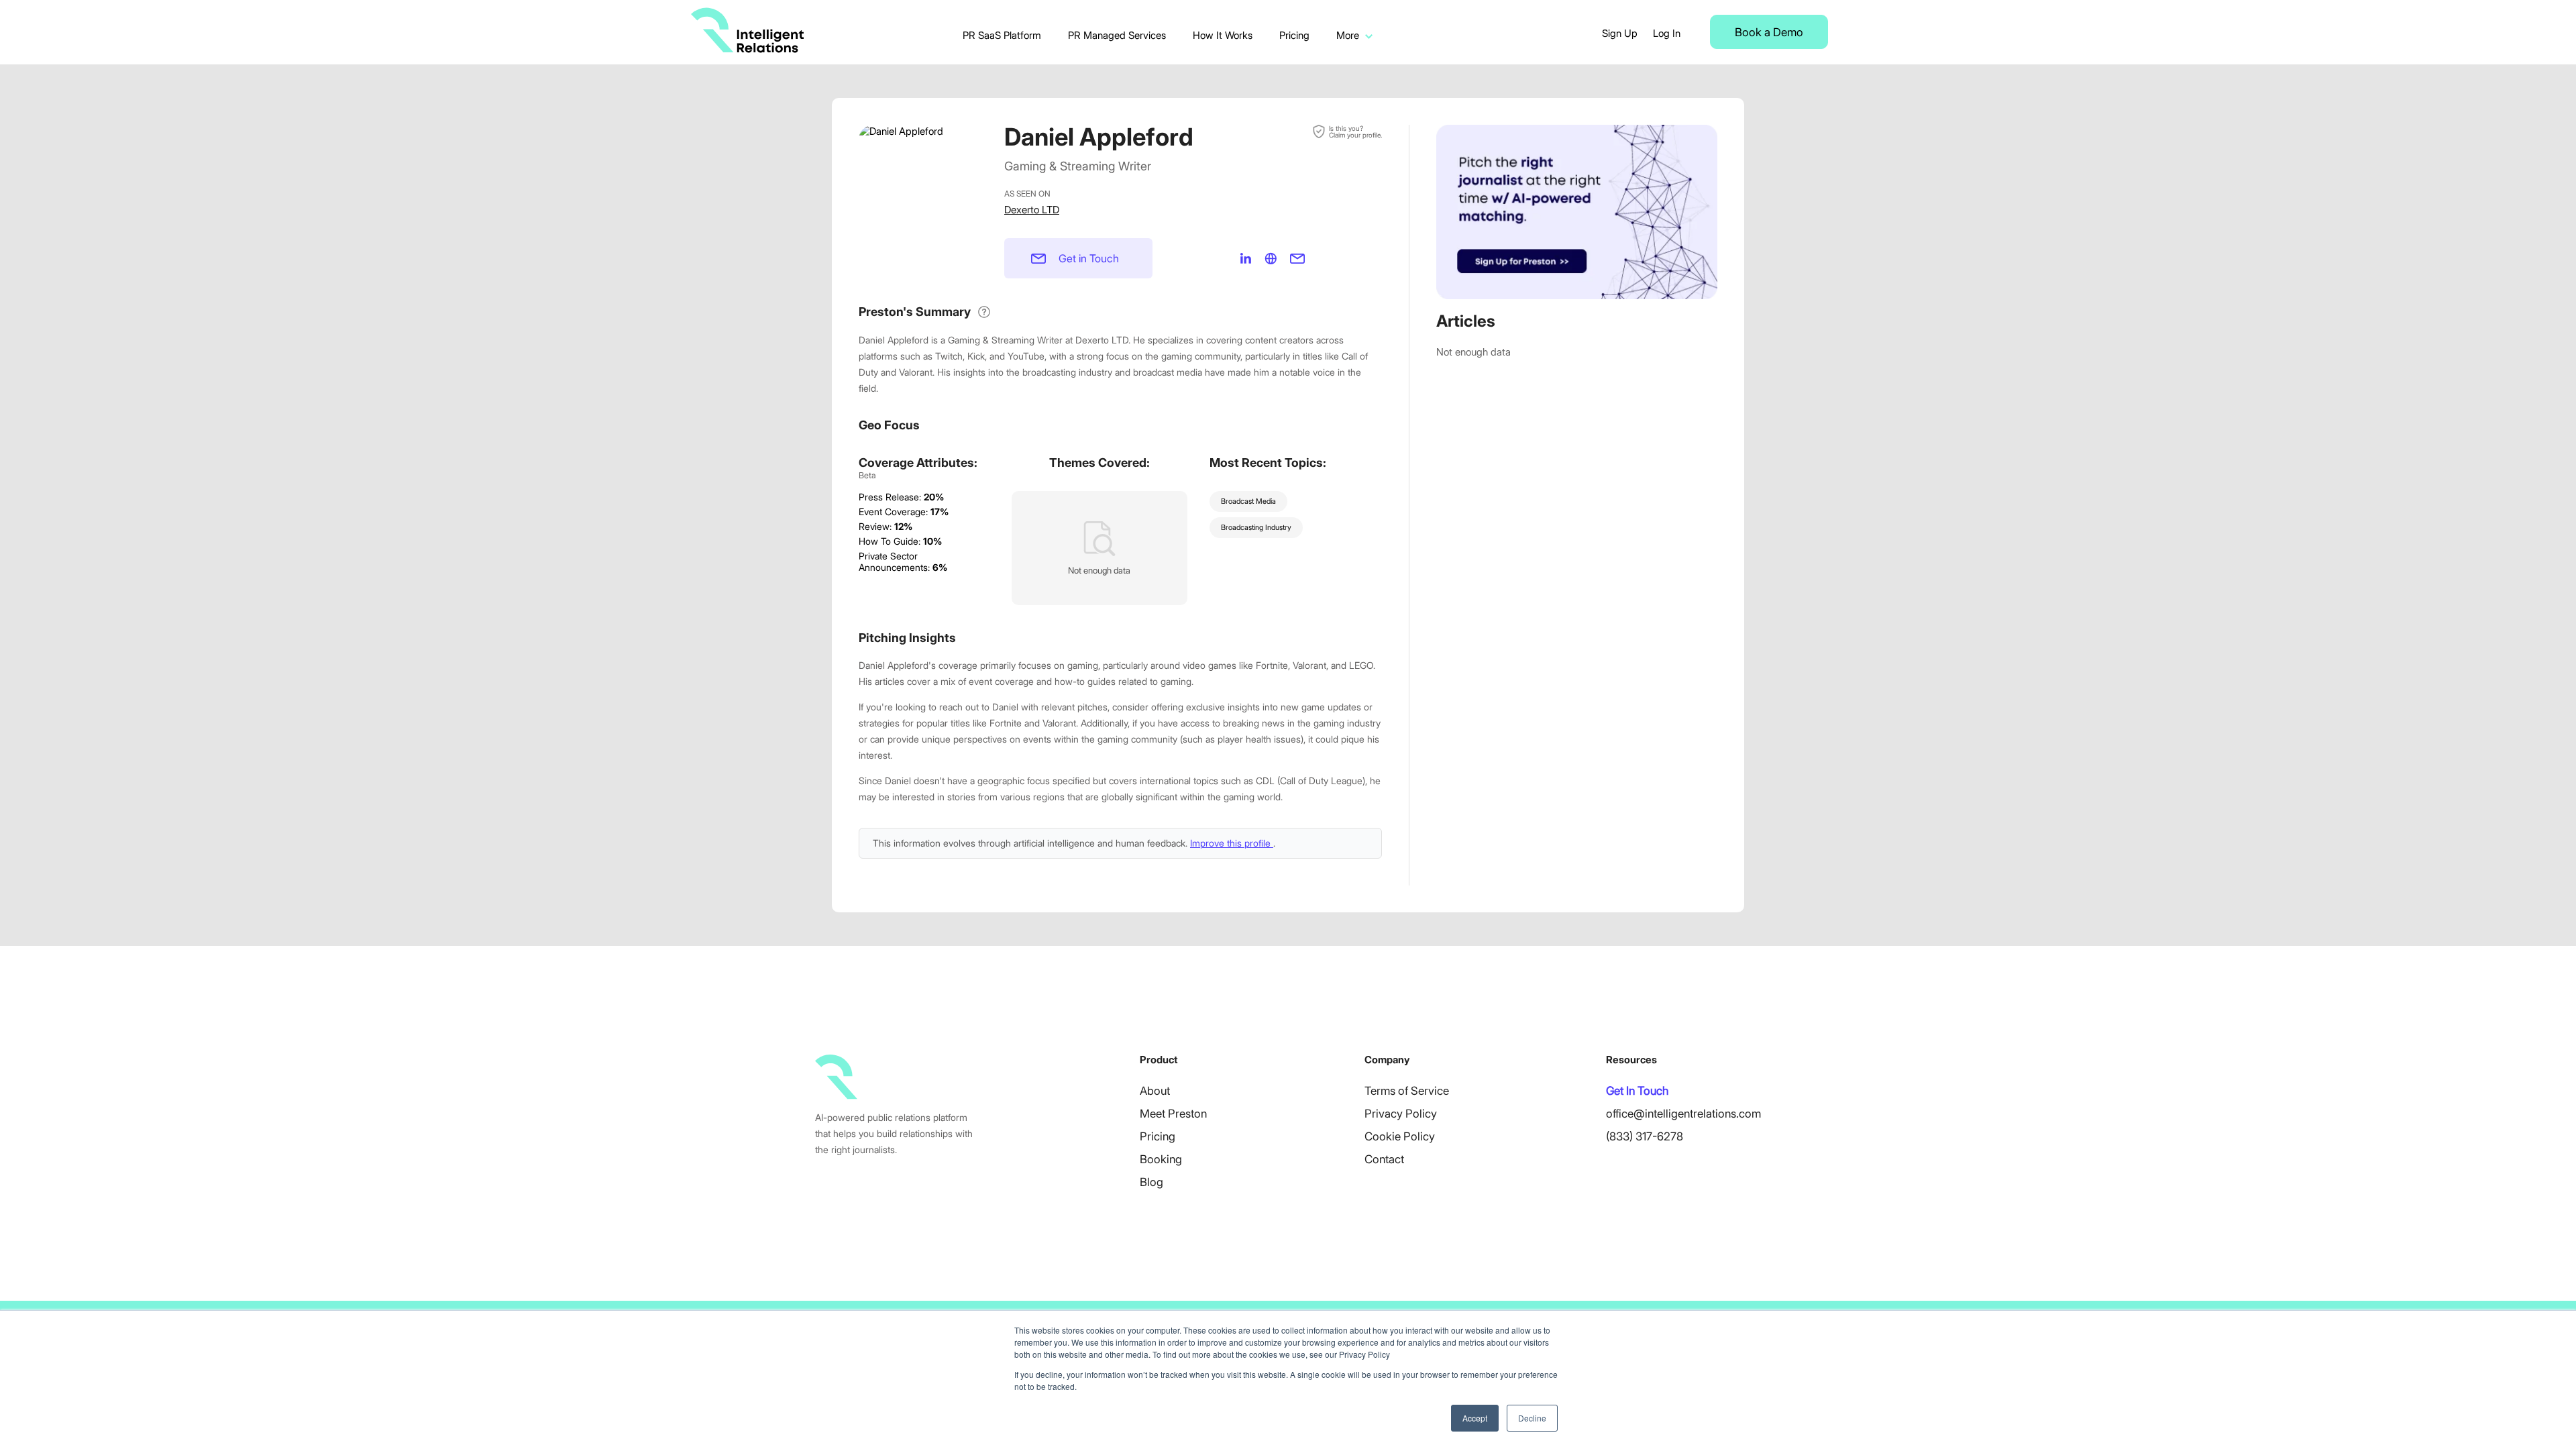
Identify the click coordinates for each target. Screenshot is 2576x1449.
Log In (1667, 33)
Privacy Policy (1401, 1114)
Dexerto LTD (1032, 210)
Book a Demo (1769, 32)
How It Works (1223, 35)
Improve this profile (1232, 843)
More (1348, 35)
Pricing (1294, 35)
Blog (1151, 1182)
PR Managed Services (1117, 35)
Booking (1161, 1159)
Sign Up (1620, 33)
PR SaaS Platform (1002, 35)
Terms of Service (1407, 1091)
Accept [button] (1475, 1418)
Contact (1384, 1159)
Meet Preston (1173, 1114)
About (1155, 1091)
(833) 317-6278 (1645, 1136)
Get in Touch (1089, 258)
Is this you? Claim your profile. (1355, 131)
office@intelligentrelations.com (1683, 1114)
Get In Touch (1637, 1091)
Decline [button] (1532, 1418)
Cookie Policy (1400, 1136)
